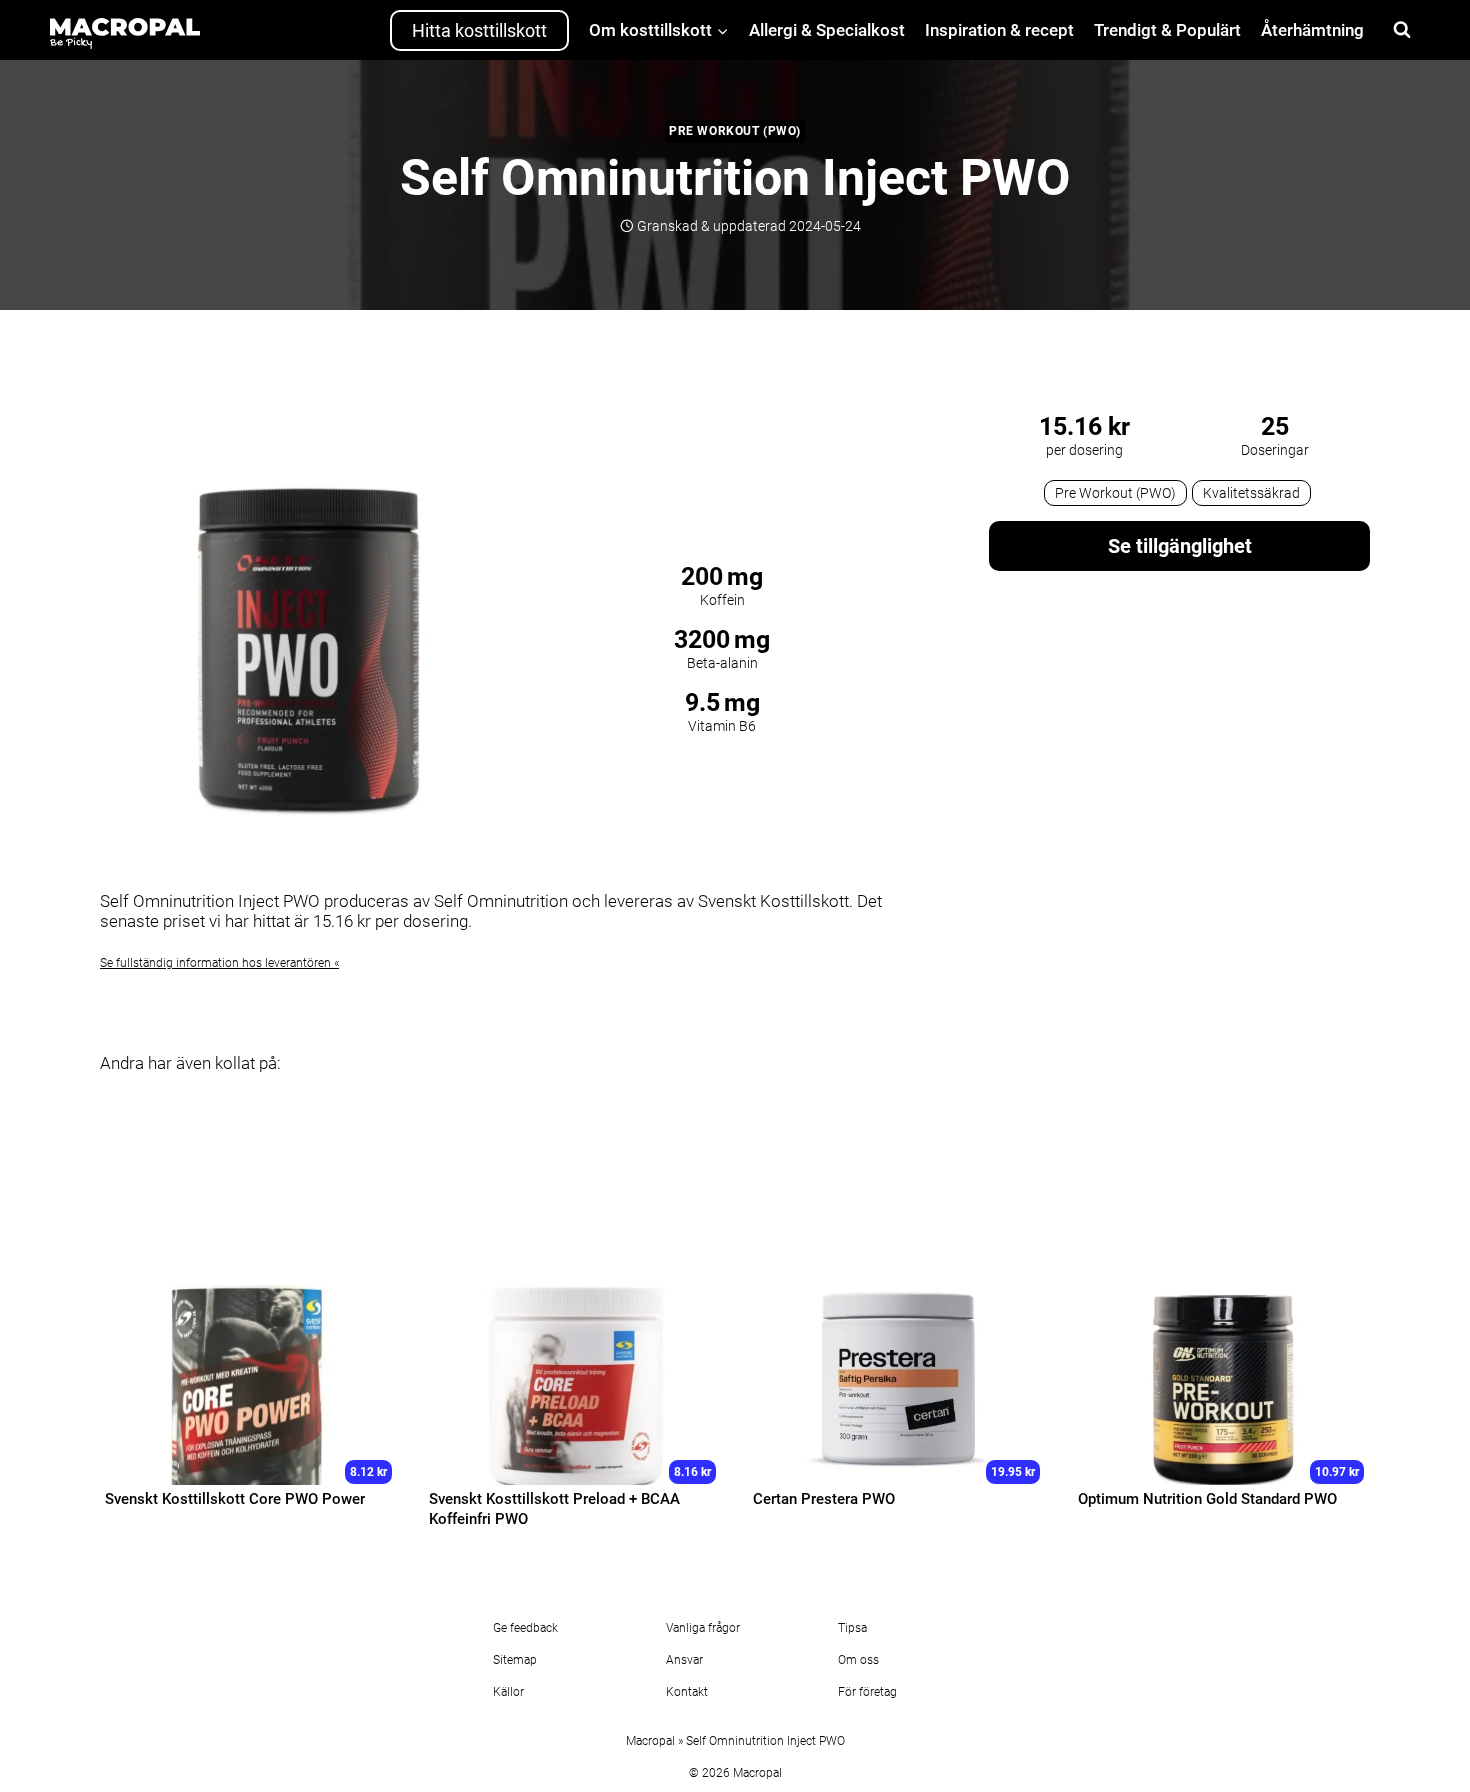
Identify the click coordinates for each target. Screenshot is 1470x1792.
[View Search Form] (1402, 30)
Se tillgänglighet (1180, 546)
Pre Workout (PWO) (735, 131)
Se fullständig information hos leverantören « (219, 963)
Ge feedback (525, 1628)
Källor (508, 1692)
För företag (867, 1692)
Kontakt (687, 1692)
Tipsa (852, 1628)
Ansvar (684, 1660)
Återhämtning (1312, 30)
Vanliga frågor (703, 1628)
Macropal (650, 1741)
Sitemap (515, 1660)
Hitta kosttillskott (479, 30)
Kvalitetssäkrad (1251, 493)
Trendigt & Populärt (1167, 30)
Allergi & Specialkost (827, 30)
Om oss (858, 1660)
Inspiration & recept (999, 30)
